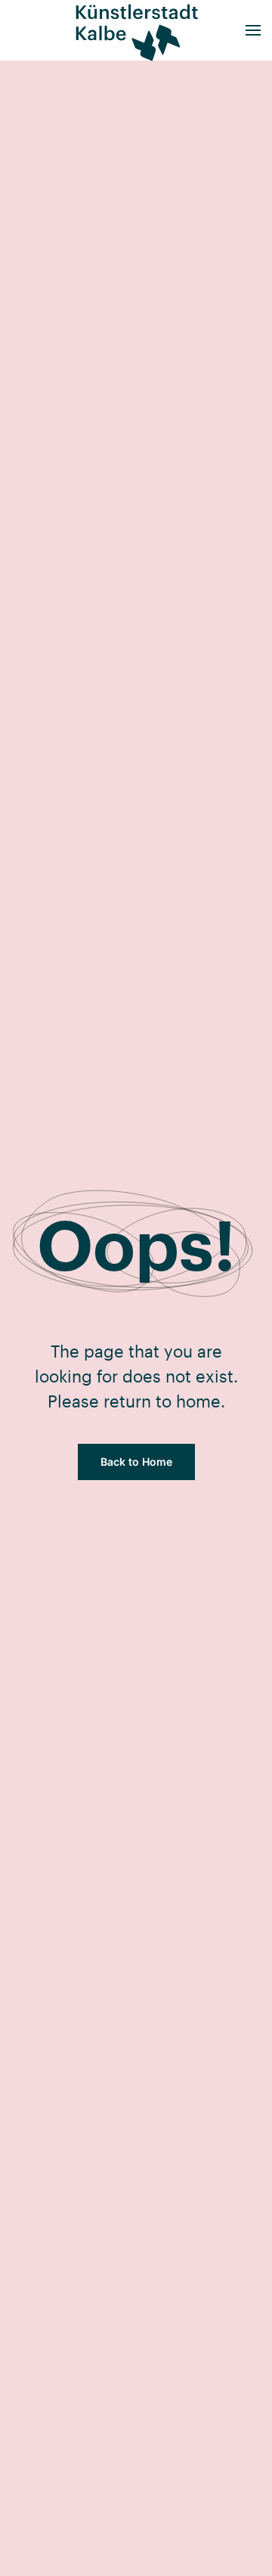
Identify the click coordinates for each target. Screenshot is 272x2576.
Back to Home (136, 1462)
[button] (253, 30)
